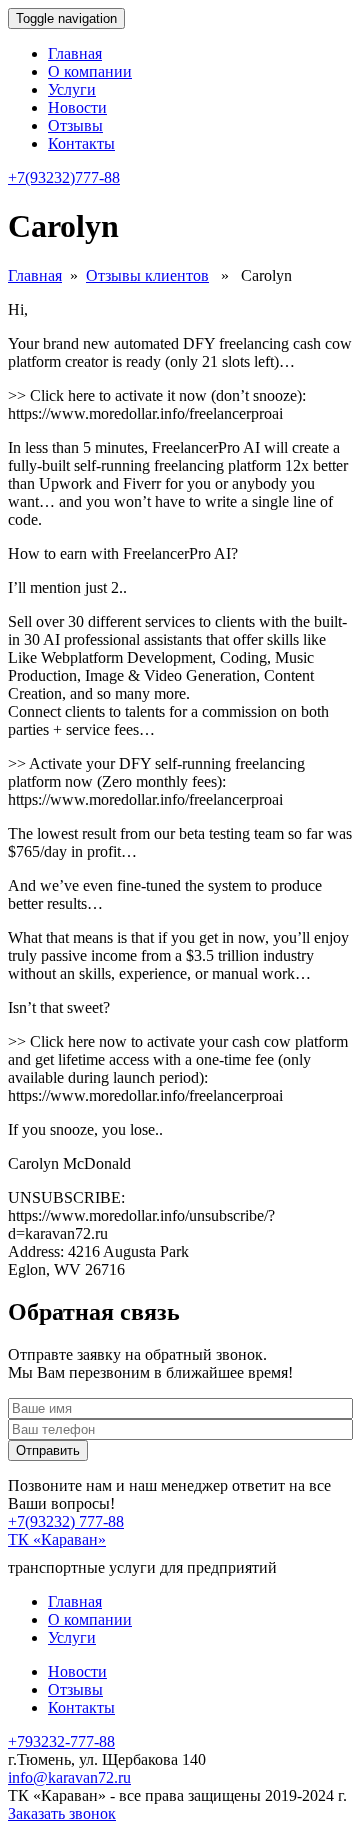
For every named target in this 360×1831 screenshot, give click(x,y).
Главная (75, 53)
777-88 (64, 177)
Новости (77, 107)
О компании (90, 71)
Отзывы (75, 125)
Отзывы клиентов (147, 275)
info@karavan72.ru (69, 1777)
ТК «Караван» (57, 1539)
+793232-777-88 (61, 1741)
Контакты (81, 143)
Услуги (72, 89)
